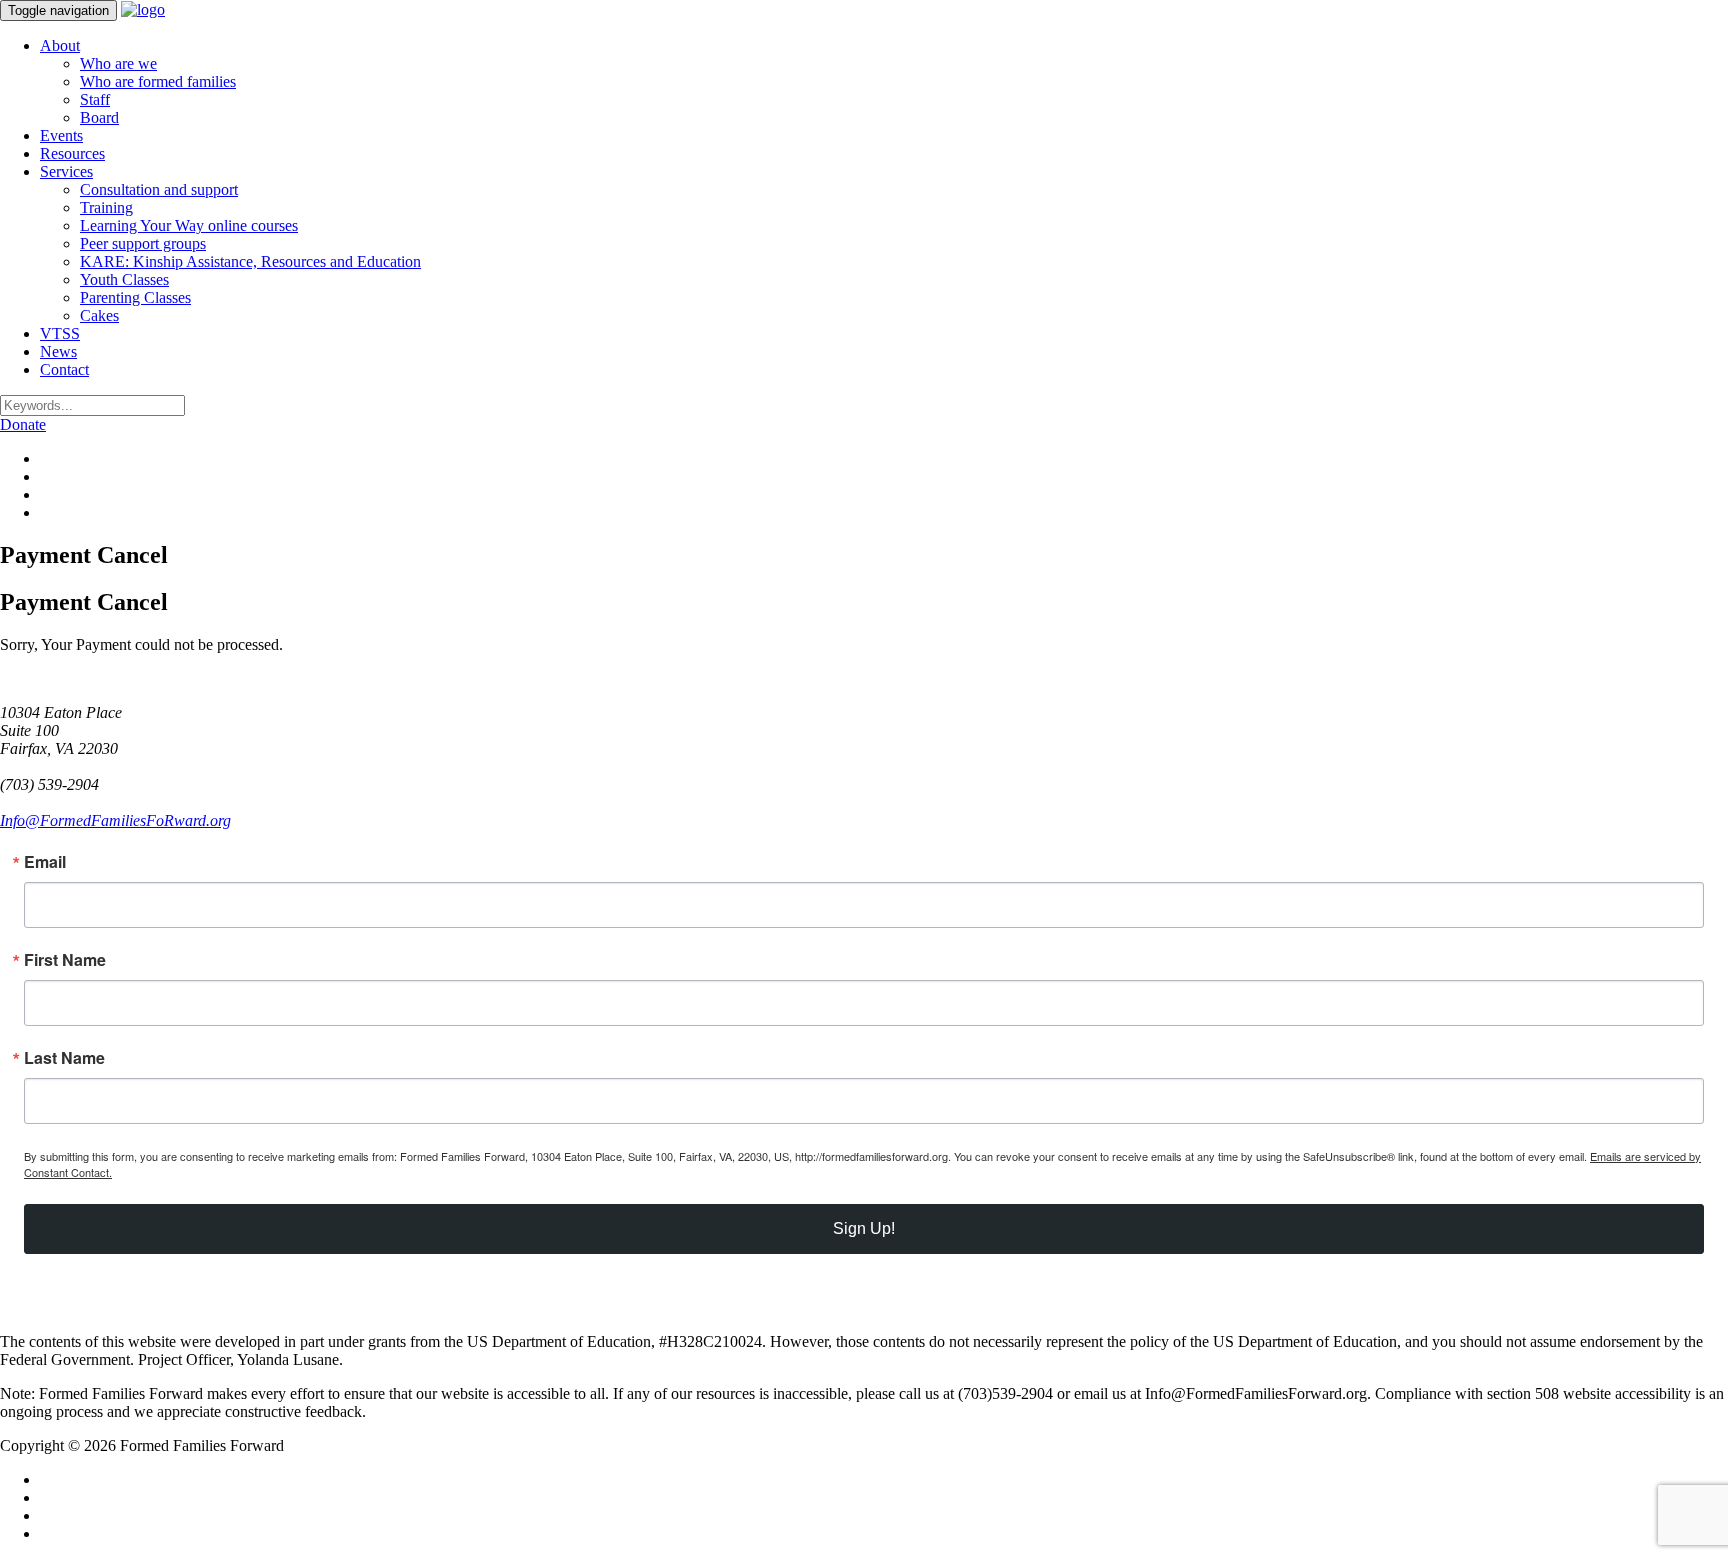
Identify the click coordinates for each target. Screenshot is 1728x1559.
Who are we (118, 63)
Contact (64, 369)
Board (99, 117)
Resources (72, 153)
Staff (95, 99)
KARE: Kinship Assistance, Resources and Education (250, 261)
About (60, 45)
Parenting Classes (135, 297)
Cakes (99, 315)
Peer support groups (143, 243)
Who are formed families (158, 81)
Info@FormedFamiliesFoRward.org (115, 820)
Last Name (64, 1058)
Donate (23, 424)
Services (66, 171)
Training (106, 207)
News (58, 351)
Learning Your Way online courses (189, 225)
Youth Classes (124, 279)
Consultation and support (159, 189)
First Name (65, 960)
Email (45, 862)
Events (61, 135)
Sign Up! (864, 1228)
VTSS (60, 333)
